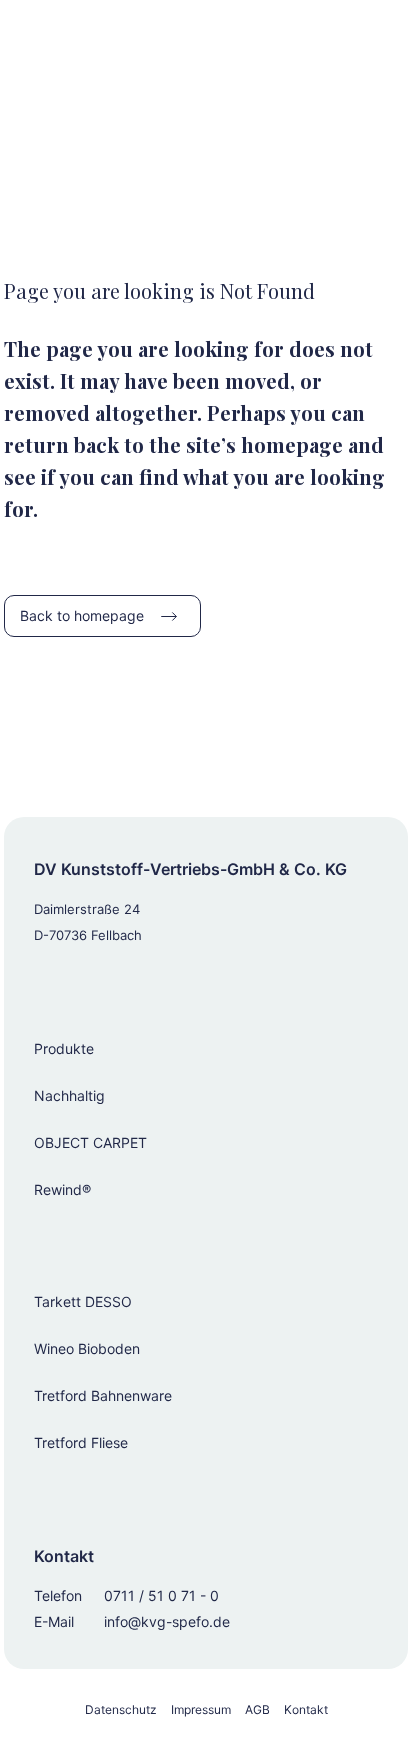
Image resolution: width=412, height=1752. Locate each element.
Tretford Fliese (81, 1442)
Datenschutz (121, 1709)
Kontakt (306, 1709)
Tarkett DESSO (83, 1301)
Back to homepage (82, 615)
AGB (257, 1709)
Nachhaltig (69, 1095)
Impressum (201, 1709)
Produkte (64, 1048)
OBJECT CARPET (90, 1142)
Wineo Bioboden (87, 1348)
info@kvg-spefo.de (167, 1621)
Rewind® (62, 1189)
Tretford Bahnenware (103, 1395)
